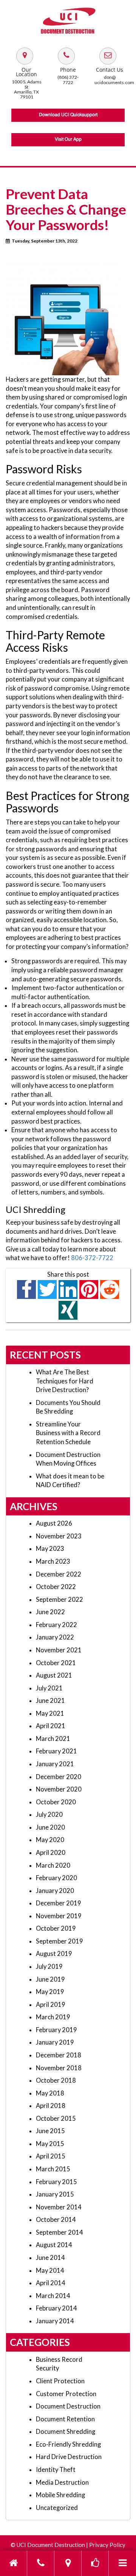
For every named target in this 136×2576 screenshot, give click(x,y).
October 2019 (56, 1928)
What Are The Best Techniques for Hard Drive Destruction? (65, 1381)
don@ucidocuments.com (114, 80)
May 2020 (50, 1840)
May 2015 (50, 2144)
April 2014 (51, 2283)
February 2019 (56, 2030)
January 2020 (55, 1891)
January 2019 (55, 2042)
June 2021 (50, 1701)
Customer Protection (66, 2394)
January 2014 (55, 2321)
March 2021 (53, 1739)
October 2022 (56, 1587)
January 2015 (55, 2194)
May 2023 (50, 1549)
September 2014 (59, 2232)
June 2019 (50, 1979)
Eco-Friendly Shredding (68, 2444)
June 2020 (50, 1827)
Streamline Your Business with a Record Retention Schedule (68, 1433)
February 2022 (56, 1625)
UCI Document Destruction (51, 2545)
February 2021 (56, 1751)
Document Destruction (68, 2406)
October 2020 (56, 1802)
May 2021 (50, 1713)
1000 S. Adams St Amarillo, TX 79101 (27, 89)
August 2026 (54, 1523)
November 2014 (59, 2207)
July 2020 (49, 1815)
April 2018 (51, 2106)
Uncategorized (57, 2508)
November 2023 (59, 1536)
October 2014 (56, 2220)
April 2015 (51, 2156)
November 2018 (59, 2068)
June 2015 (50, 2131)
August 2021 (54, 1675)
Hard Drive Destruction (69, 2457)
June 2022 (50, 1612)
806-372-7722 (92, 1258)
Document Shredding (66, 2432)
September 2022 (59, 1600)
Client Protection (60, 2381)
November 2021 (59, 1650)
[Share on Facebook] (27, 1289)
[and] (25, 55)
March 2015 (53, 2169)
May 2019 (50, 1992)
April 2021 (51, 1726)
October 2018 (56, 2080)
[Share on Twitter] (47, 1289)
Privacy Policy (107, 2545)
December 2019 (59, 1903)
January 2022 (55, 1637)
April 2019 (51, 2005)
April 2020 (51, 1853)
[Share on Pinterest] (89, 1289)
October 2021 (56, 1663)
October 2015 (56, 2119)
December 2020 (59, 1777)
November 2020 (59, 1789)
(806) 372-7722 (68, 80)
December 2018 (59, 2055)
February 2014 (56, 2308)
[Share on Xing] (68, 1310)
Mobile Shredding (60, 2495)
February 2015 (56, 2182)
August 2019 (54, 1954)
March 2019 (53, 2017)
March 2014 (53, 2296)
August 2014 (54, 2245)
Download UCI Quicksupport (68, 115)
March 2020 (53, 1865)
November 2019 (59, 1916)
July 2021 (49, 1688)
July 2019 (49, 1967)
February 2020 (56, 1878)
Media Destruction (62, 2482)
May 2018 (50, 2093)
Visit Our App (68, 140)
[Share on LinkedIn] (68, 1289)
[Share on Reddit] (110, 1289)
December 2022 (59, 1574)
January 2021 (55, 1764)
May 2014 (50, 2271)
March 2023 (53, 1561)
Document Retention (65, 2419)
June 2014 (50, 2258)
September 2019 (59, 1941)
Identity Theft (56, 2470)
